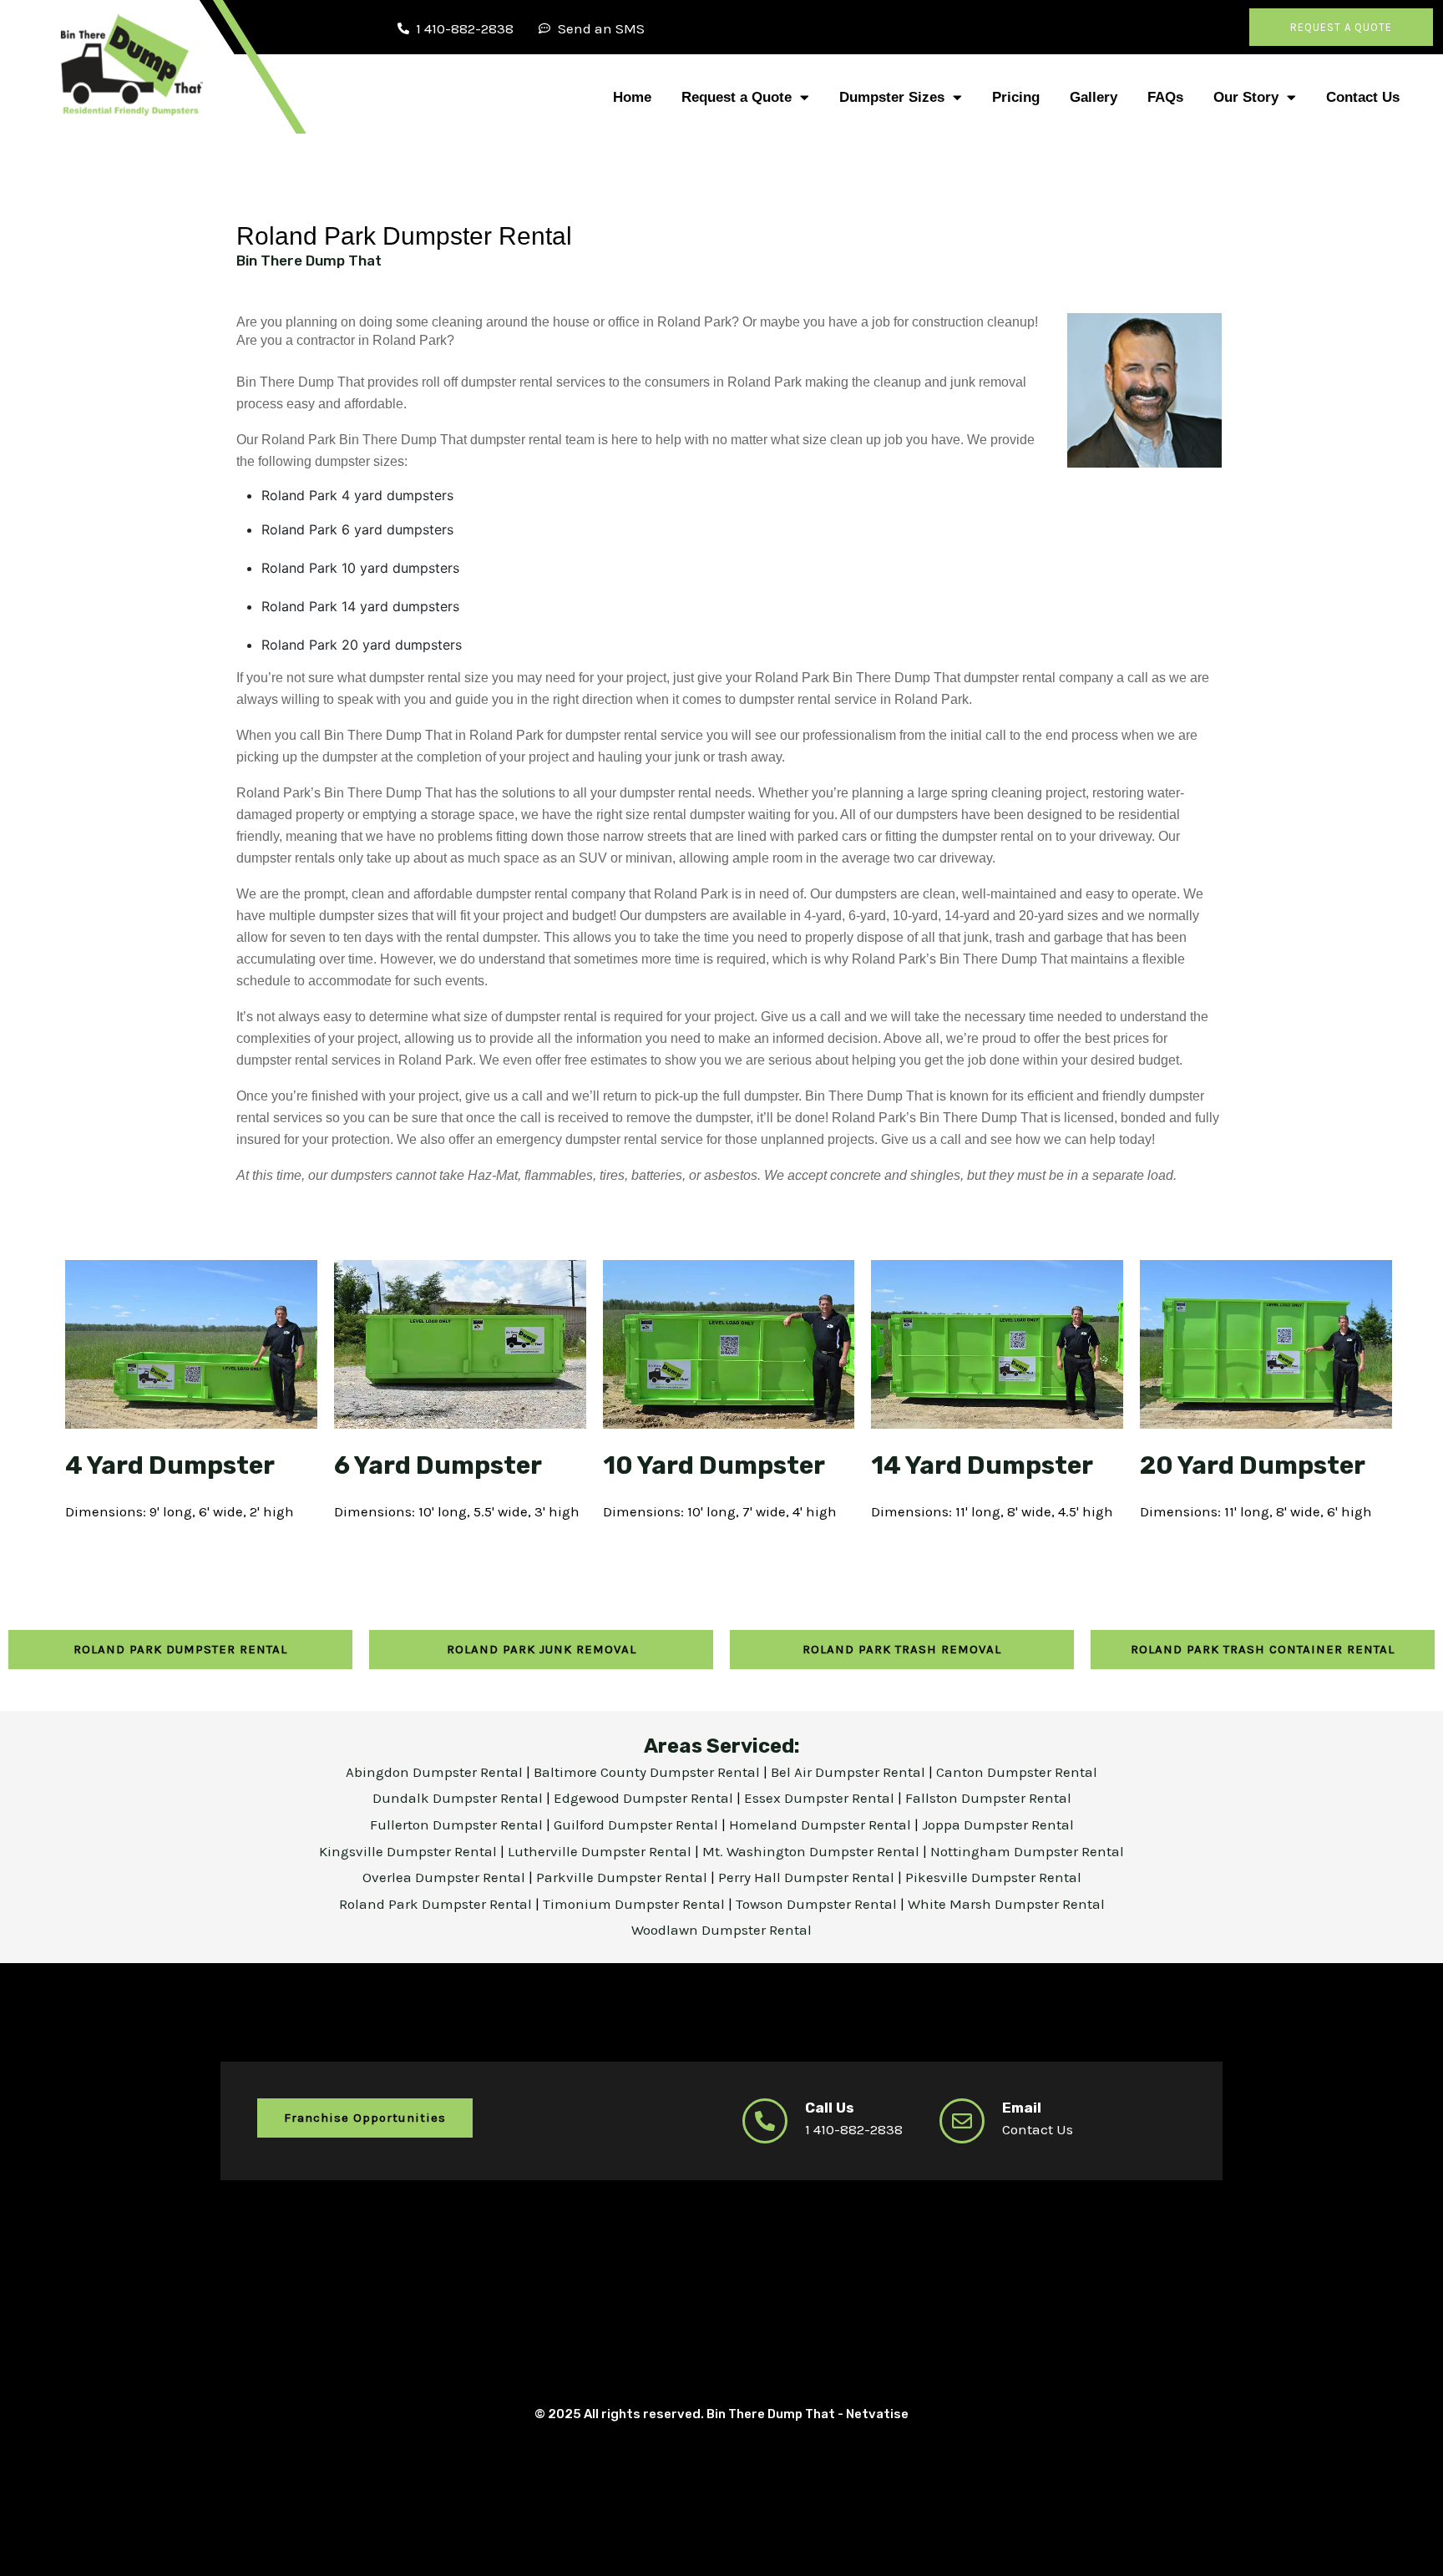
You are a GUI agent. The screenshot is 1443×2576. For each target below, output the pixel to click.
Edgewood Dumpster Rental (645, 1798)
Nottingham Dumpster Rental (1027, 1851)
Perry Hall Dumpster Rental (808, 1877)
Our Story (1246, 97)
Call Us (830, 2108)
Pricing (1016, 97)
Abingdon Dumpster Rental (436, 1772)
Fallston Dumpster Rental (988, 1798)
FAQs (1165, 97)
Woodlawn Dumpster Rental (721, 1930)
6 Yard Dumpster (438, 1465)
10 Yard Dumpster (714, 1465)
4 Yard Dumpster (170, 1465)
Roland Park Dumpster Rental (437, 1904)
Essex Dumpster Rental (819, 1798)
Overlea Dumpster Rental (446, 1877)
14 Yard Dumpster (982, 1465)
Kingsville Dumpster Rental (410, 1851)
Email (1022, 2108)
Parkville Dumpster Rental (623, 1877)
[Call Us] (765, 2121)
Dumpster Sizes (892, 97)
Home (632, 97)
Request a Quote (737, 97)
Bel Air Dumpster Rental (850, 1772)
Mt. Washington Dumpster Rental (813, 1851)
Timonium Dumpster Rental (635, 1904)
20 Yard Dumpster (1253, 1465)
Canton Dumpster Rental (1017, 1772)
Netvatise (877, 2414)
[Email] (962, 2121)
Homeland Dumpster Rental (822, 1824)
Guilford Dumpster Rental (638, 1824)
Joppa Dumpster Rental (998, 1824)
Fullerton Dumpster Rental (458, 1824)
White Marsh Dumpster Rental (1006, 1904)
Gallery (1094, 97)
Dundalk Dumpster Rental (458, 1798)
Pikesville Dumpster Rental (993, 1877)
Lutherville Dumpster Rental (601, 1851)
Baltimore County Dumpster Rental (648, 1772)
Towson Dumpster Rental (816, 1904)
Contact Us (1363, 97)
